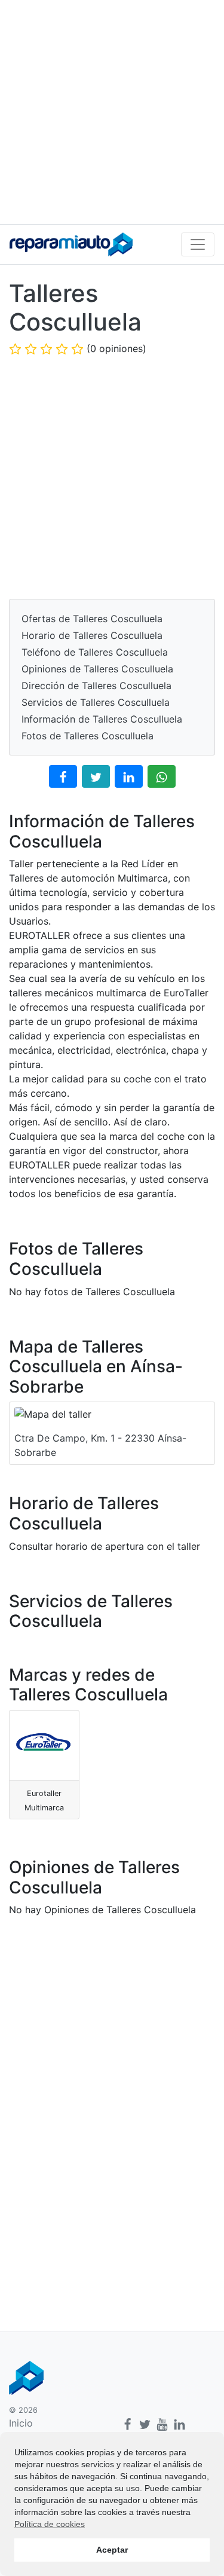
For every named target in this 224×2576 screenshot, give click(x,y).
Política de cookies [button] (50, 2524)
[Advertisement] (112, 112)
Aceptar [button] (112, 2550)
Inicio (21, 2423)
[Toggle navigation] (198, 244)
